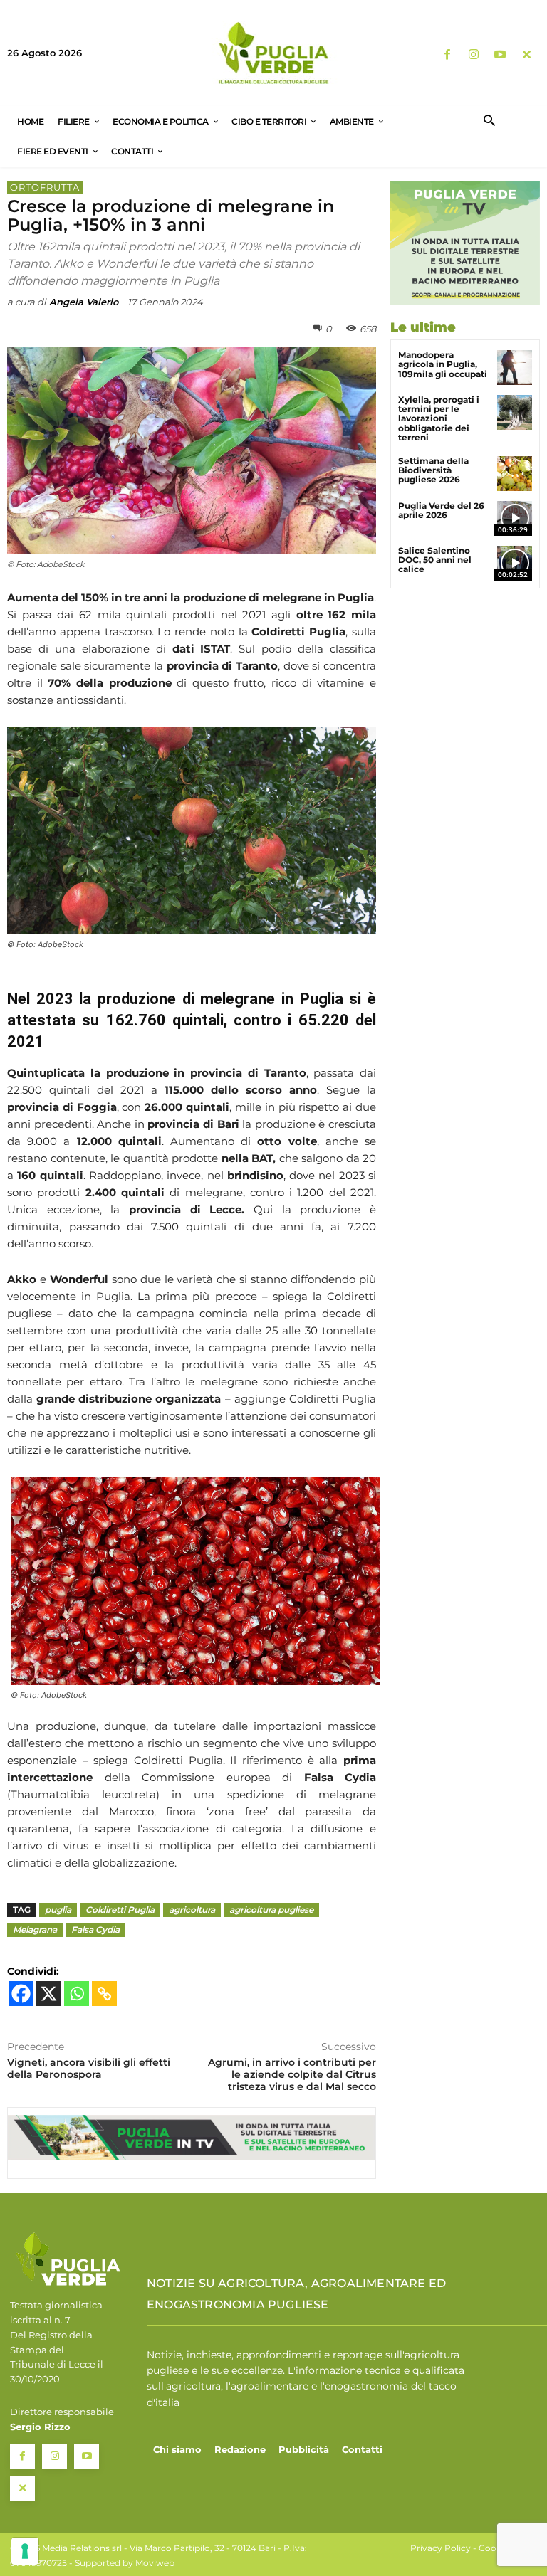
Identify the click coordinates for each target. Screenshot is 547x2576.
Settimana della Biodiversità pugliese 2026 (433, 470)
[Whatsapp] (77, 1994)
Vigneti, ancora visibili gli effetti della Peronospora (89, 2068)
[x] (527, 55)
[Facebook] (447, 55)
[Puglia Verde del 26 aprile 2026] (515, 518)
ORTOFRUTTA (45, 187)
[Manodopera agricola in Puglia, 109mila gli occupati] (515, 368)
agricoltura (192, 1910)
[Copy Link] (104, 1994)
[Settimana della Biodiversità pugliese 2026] (515, 474)
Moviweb (155, 2563)
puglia (58, 1910)
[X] (49, 1994)
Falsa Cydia (95, 1930)
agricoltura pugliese (271, 1910)
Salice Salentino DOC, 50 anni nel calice (435, 560)
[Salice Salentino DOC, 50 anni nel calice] (515, 563)
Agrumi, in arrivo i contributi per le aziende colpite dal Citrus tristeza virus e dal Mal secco (292, 2074)
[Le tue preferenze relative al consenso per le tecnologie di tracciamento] (25, 2551)
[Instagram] (473, 55)
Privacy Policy (441, 2548)
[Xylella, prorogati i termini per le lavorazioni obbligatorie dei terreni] (515, 412)
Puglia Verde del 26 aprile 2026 (441, 510)
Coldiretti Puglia (120, 1910)
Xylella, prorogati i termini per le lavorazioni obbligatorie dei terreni (439, 418)
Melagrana (35, 1930)
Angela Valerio (84, 302)
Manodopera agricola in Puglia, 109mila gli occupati (443, 364)
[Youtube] (500, 55)
